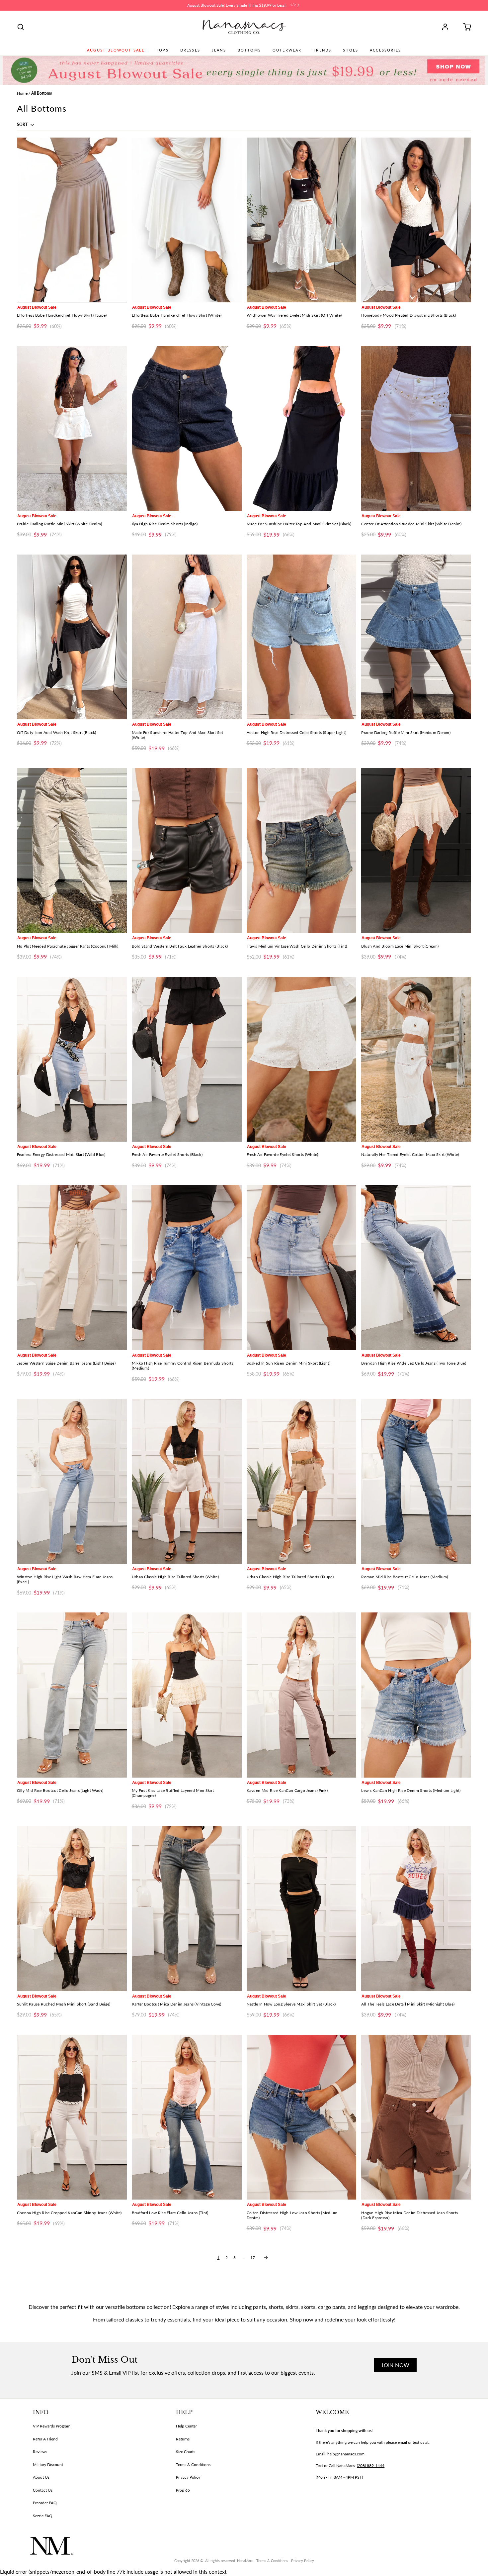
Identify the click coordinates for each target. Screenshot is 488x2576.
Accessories (385, 50)
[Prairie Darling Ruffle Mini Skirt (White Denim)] (72, 428)
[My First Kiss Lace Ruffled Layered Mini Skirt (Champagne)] (187, 1695)
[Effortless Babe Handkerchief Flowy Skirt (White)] (187, 220)
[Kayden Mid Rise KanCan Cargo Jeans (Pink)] (302, 1695)
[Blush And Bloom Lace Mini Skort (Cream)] (416, 851)
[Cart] (465, 27)
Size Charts (186, 2452)
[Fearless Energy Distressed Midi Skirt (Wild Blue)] (72, 1059)
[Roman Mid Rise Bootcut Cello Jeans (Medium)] (416, 1481)
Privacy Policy (188, 2477)
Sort (23, 124)
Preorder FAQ (45, 2503)
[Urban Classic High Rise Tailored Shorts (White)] (187, 1481)
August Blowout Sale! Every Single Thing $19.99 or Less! (236, 5)
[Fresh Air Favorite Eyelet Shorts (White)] (302, 1059)
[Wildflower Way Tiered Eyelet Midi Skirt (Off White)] (302, 220)
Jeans (219, 50)
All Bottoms (41, 93)
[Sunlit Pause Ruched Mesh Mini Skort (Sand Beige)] (72, 1908)
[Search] (21, 27)
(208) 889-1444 (371, 2466)
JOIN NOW (395, 2365)
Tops (162, 50)
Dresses (190, 50)
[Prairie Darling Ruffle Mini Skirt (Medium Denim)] (416, 637)
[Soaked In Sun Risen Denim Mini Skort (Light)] (302, 1268)
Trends (322, 50)
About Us (41, 2477)
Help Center (186, 2426)
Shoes (351, 50)
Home (22, 93)
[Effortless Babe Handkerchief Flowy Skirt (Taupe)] (72, 220)
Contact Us (43, 2490)
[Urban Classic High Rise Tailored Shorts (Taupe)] (302, 1481)
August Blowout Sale (116, 50)
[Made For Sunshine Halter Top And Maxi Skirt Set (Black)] (302, 428)
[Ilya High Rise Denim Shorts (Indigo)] (187, 428)
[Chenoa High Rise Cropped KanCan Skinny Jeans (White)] (72, 2117)
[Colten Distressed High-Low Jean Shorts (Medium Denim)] (302, 2117)
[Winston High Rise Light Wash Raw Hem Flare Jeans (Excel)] (72, 1481)
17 (253, 2258)
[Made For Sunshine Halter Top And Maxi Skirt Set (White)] (187, 637)
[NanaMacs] (244, 27)
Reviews (40, 2452)
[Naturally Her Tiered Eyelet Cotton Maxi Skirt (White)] (416, 1059)
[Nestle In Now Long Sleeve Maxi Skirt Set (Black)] (302, 1908)
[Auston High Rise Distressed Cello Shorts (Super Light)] (302, 637)
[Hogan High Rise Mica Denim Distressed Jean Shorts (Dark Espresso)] (416, 2117)
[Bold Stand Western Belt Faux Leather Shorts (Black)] (187, 851)
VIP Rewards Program (52, 2426)
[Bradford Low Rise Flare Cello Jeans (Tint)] (187, 2117)
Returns (183, 2439)
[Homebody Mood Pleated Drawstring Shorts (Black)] (416, 220)
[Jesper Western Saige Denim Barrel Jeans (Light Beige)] (72, 1268)
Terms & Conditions (193, 2465)
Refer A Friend (45, 2439)
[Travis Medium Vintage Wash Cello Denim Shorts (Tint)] (302, 851)
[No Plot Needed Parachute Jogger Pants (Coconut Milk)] (72, 851)
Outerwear (287, 50)
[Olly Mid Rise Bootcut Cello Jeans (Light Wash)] (72, 1695)
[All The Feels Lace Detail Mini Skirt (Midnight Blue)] (416, 1908)
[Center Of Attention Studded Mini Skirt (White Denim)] (416, 428)
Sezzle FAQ (43, 2516)
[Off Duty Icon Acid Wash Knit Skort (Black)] (72, 637)
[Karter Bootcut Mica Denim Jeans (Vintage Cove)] (187, 1908)
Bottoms (249, 50)
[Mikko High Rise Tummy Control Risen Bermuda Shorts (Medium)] (187, 1268)
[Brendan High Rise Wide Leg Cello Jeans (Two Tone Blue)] (416, 1268)
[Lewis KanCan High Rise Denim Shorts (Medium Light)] (416, 1695)
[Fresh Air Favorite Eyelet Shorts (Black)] (187, 1059)
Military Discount (48, 2465)
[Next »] (266, 2258)
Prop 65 (183, 2490)
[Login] (447, 27)
